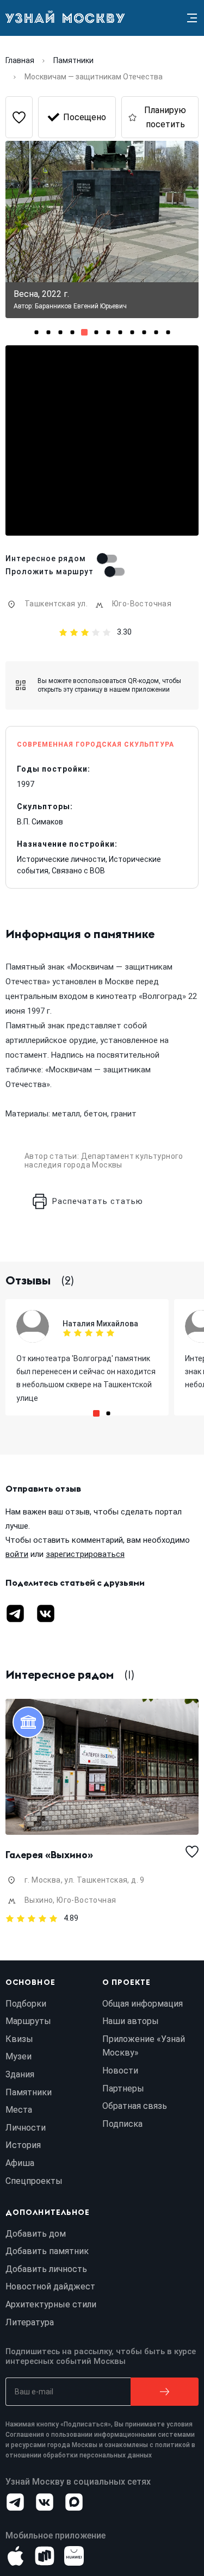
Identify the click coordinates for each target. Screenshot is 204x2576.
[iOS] (15, 2556)
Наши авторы (131, 2021)
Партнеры (123, 2088)
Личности (26, 2128)
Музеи (18, 2056)
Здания (20, 2074)
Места (19, 2110)
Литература (30, 2322)
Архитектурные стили (51, 2304)
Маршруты (28, 2021)
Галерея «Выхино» (49, 1855)
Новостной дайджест (50, 2286)
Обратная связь (135, 2106)
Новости (120, 2071)
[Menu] (192, 18)
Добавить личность (46, 2269)
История (23, 2145)
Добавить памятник (47, 2251)
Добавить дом (36, 2234)
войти (17, 1554)
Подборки (26, 2004)
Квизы (19, 2039)
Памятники (73, 60)
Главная (20, 60)
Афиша (20, 2163)
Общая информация (143, 2004)
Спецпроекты (34, 2181)
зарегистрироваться (85, 1554)
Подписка (122, 2124)
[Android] (45, 2556)
